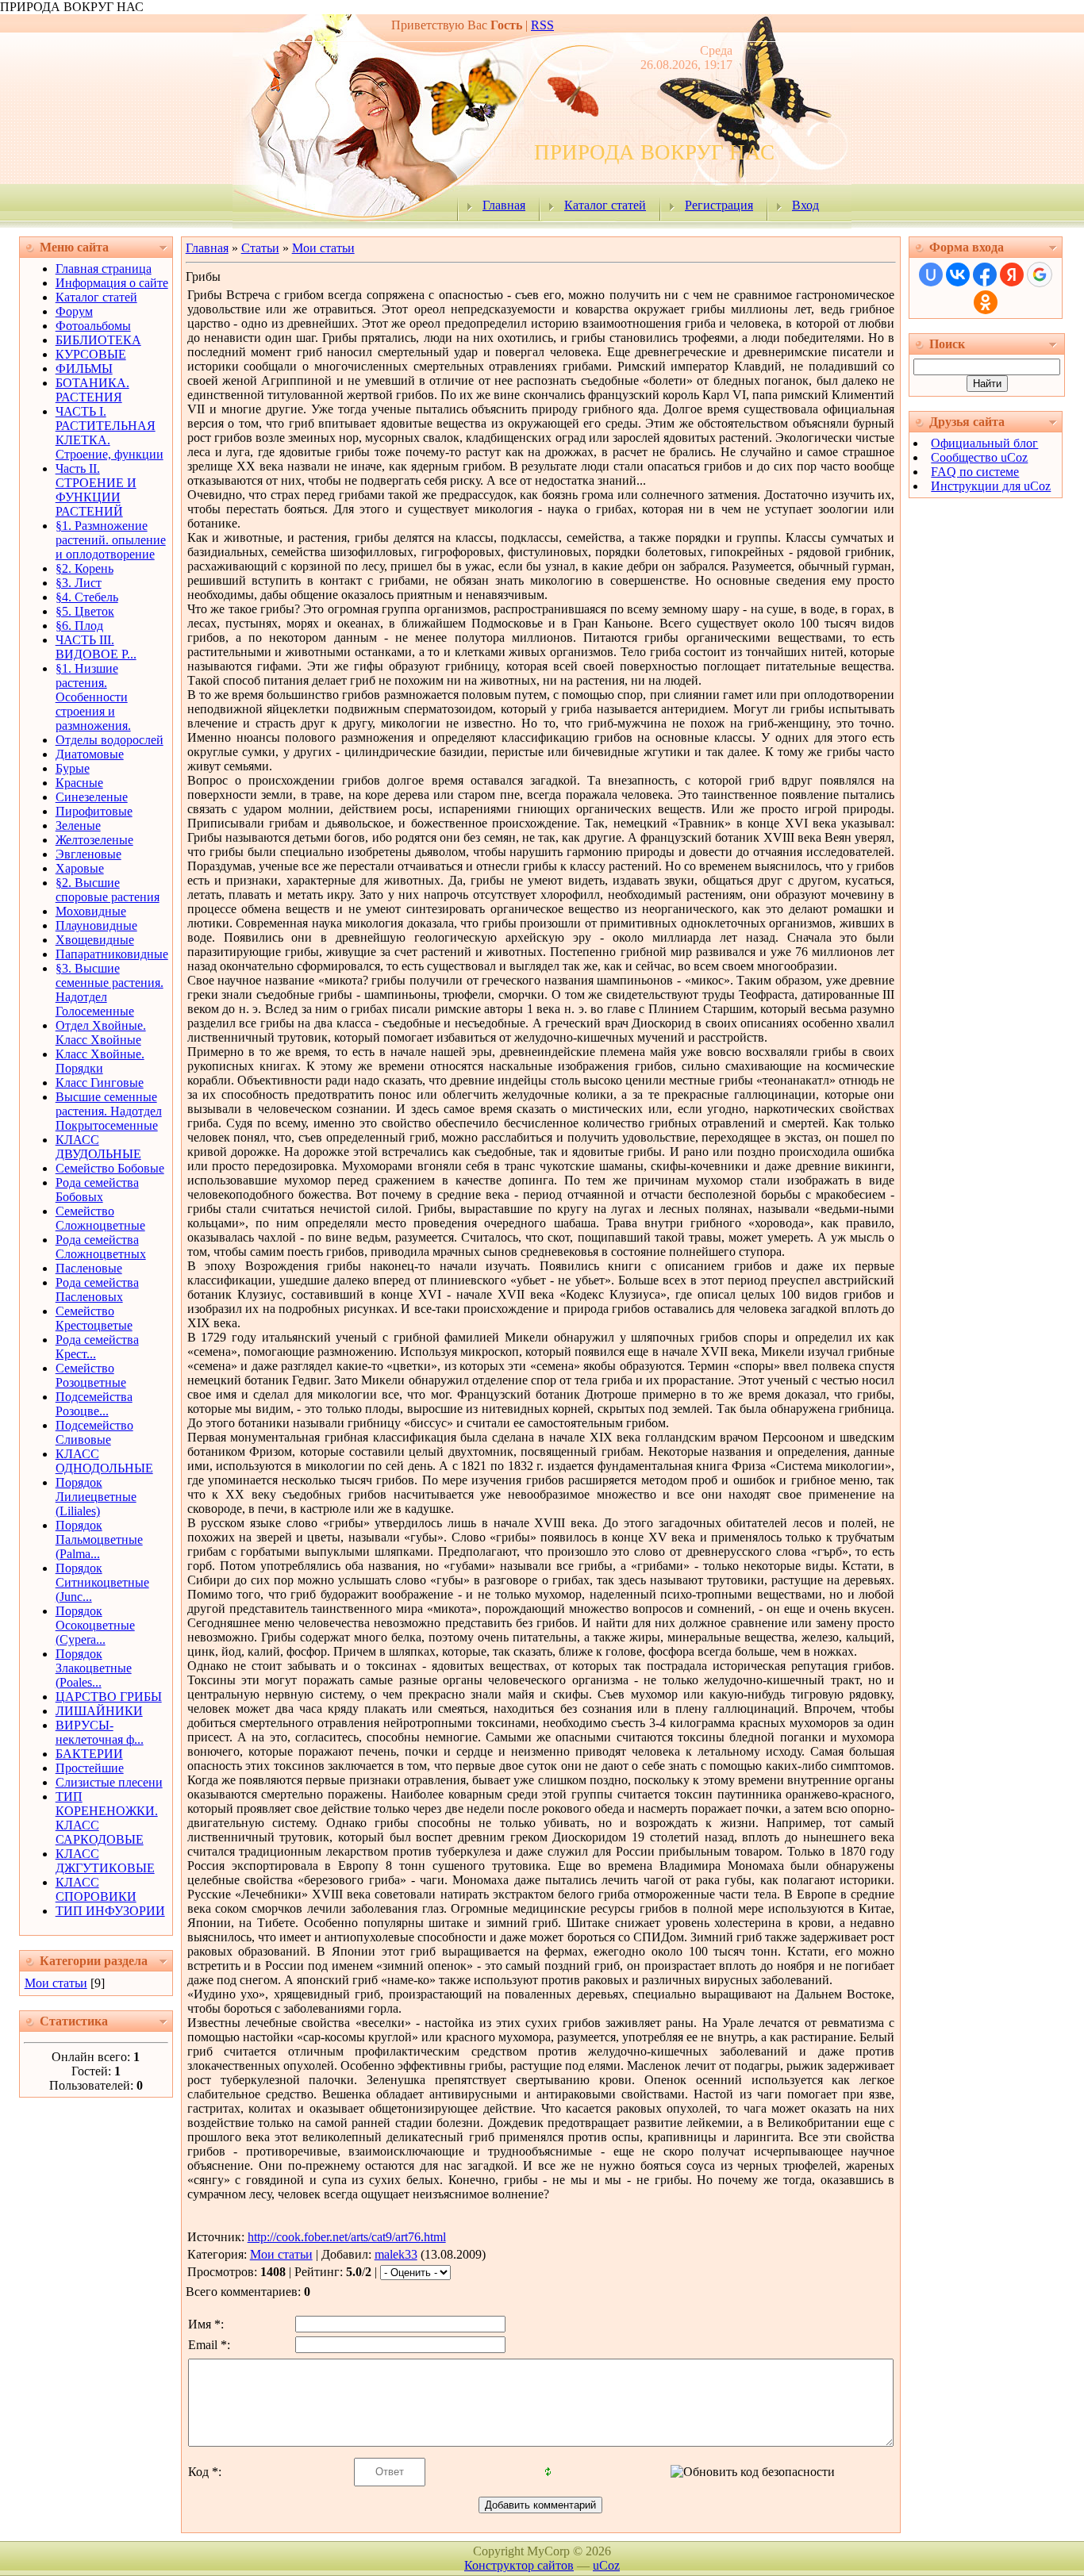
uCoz (606, 2565)
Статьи (260, 248)
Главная (504, 205)
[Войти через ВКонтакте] (958, 274)
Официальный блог (984, 443)
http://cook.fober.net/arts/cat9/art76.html (347, 2237)
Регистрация (719, 205)
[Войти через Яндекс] (1012, 274)
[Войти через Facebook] (985, 274)
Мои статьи (56, 1983)
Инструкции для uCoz (991, 486)
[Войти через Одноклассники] (986, 302)
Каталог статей (605, 205)
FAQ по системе (975, 472)
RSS (542, 25)
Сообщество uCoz (979, 457)
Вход (805, 205)
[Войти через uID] (931, 274)
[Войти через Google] (1040, 274)
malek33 (396, 2254)
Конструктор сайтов (519, 2565)
